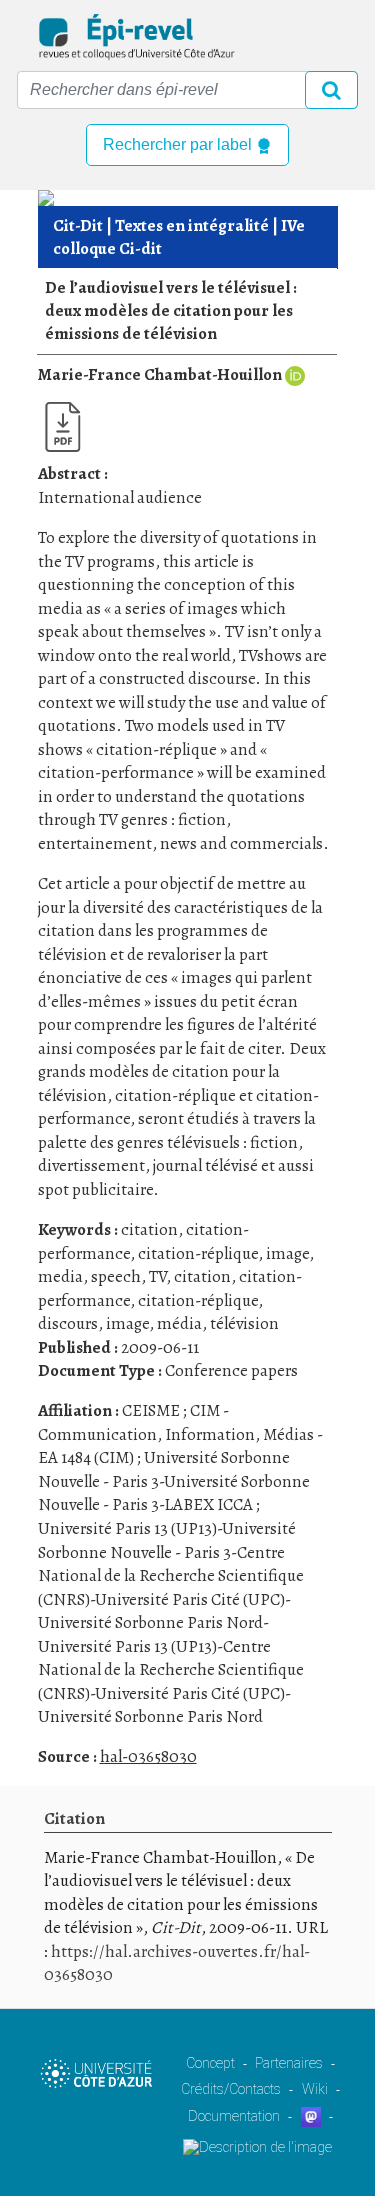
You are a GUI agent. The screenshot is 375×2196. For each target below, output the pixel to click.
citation (149, 1229)
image (287, 1253)
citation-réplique (198, 1253)
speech (116, 1276)
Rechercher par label (179, 144)
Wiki (315, 2089)
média (179, 1323)
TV (157, 1276)
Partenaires (289, 2063)
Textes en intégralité (192, 225)
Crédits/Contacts (231, 2089)
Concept (210, 2063)
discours (68, 1323)
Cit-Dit (78, 225)
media (60, 1276)
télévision (244, 1323)
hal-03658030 (148, 1756)
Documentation (234, 2116)
